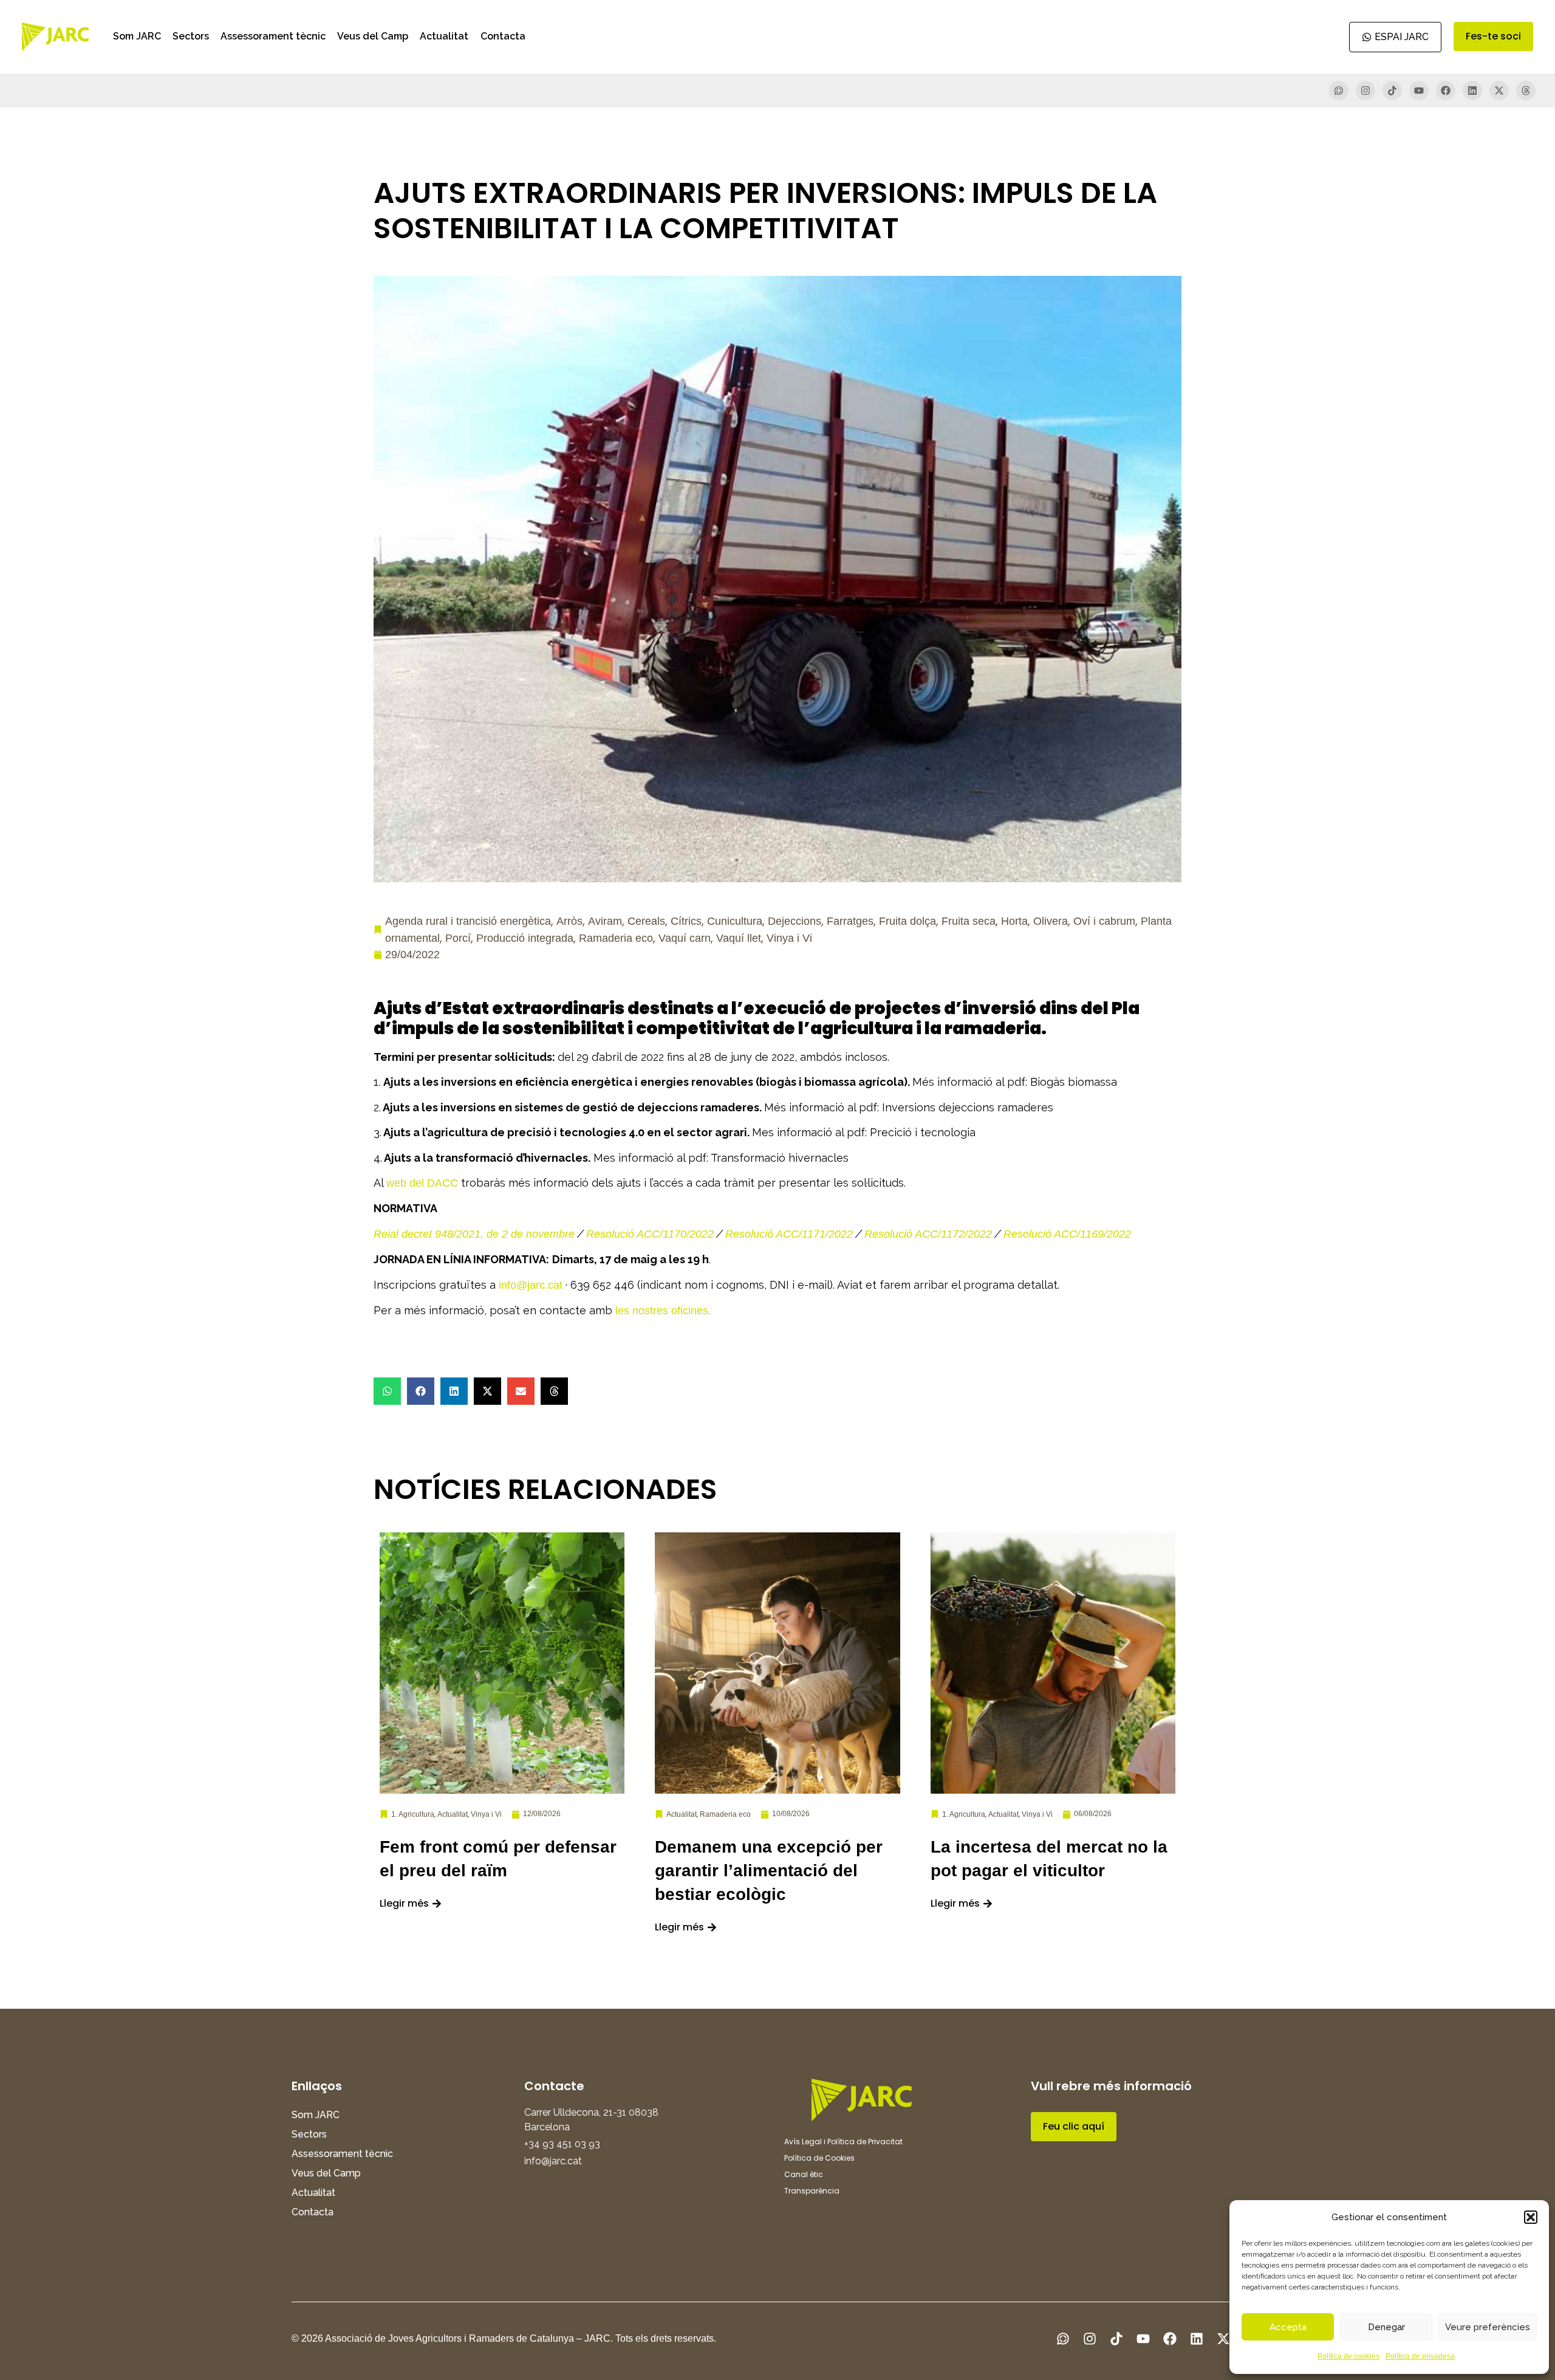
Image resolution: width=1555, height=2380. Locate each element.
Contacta (503, 36)
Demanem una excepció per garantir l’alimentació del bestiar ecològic (769, 1871)
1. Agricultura (413, 1814)
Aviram (605, 921)
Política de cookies (1348, 2356)
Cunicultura (735, 921)
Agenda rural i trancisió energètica (468, 921)
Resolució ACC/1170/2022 (650, 1234)
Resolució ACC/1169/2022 (1067, 1234)
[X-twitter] (1499, 91)
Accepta (1288, 2327)
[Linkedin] (1472, 91)
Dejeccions (795, 921)
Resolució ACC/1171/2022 (789, 1234)
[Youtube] (1419, 91)
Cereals (646, 921)
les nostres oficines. (663, 1311)
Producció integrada (525, 938)
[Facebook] (1446, 91)
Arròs (569, 921)
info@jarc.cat (531, 1285)
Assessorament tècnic (273, 36)
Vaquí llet (739, 938)
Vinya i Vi (789, 938)
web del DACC (422, 1183)
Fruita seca (969, 921)
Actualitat (444, 36)
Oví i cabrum (1104, 921)
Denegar (1386, 2327)
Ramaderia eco (616, 938)
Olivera (1051, 921)
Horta (1014, 921)
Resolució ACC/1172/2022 (928, 1234)
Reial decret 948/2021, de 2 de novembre (474, 1234)
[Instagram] (1365, 91)
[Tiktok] (1392, 91)
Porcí (458, 938)
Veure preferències (1488, 2327)
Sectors (191, 36)
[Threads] (1526, 91)
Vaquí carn (685, 938)
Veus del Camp (373, 36)
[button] (1531, 2217)
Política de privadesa (1420, 2356)
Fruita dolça (907, 921)
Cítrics (686, 921)
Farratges (850, 921)
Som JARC (137, 36)
